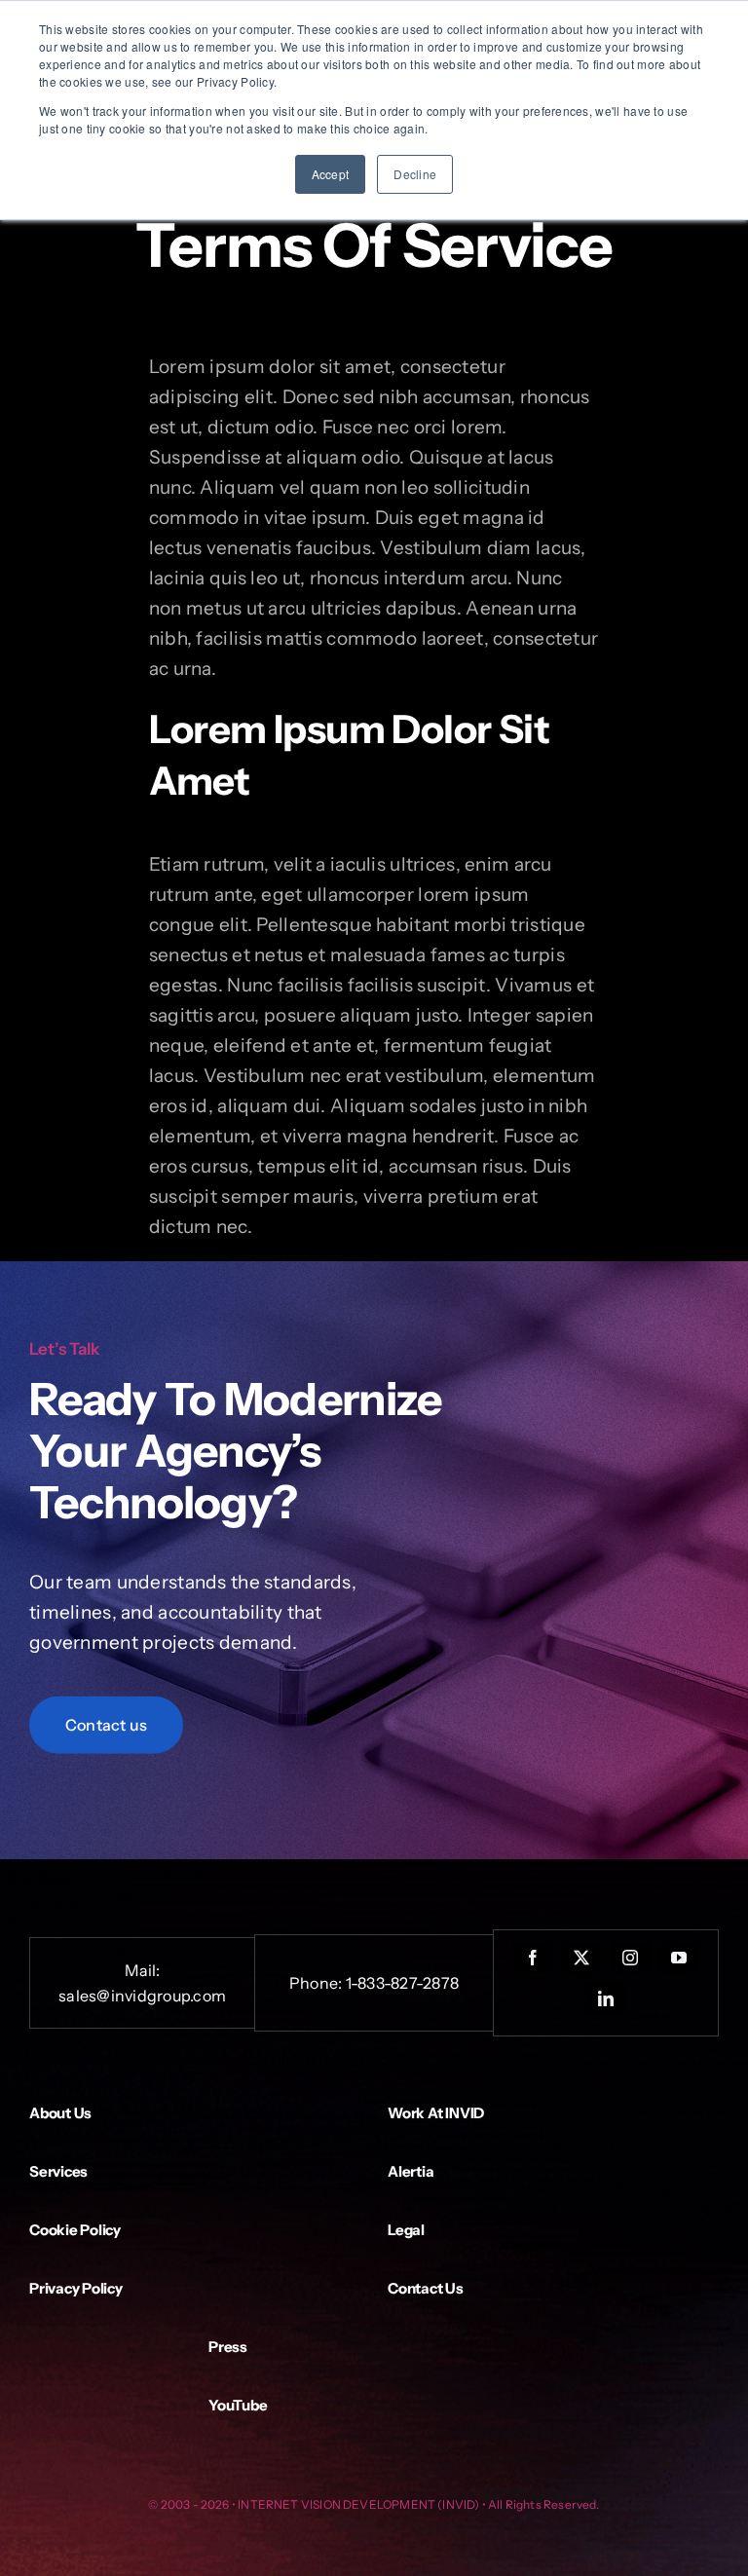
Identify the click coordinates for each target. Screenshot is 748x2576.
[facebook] (533, 1958)
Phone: (318, 1983)
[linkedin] (606, 1998)
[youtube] (679, 1958)
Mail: (143, 1970)
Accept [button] (331, 174)
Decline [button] (415, 174)
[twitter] (581, 1958)
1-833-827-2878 (402, 1983)
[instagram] (630, 1958)
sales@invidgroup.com (142, 1996)
